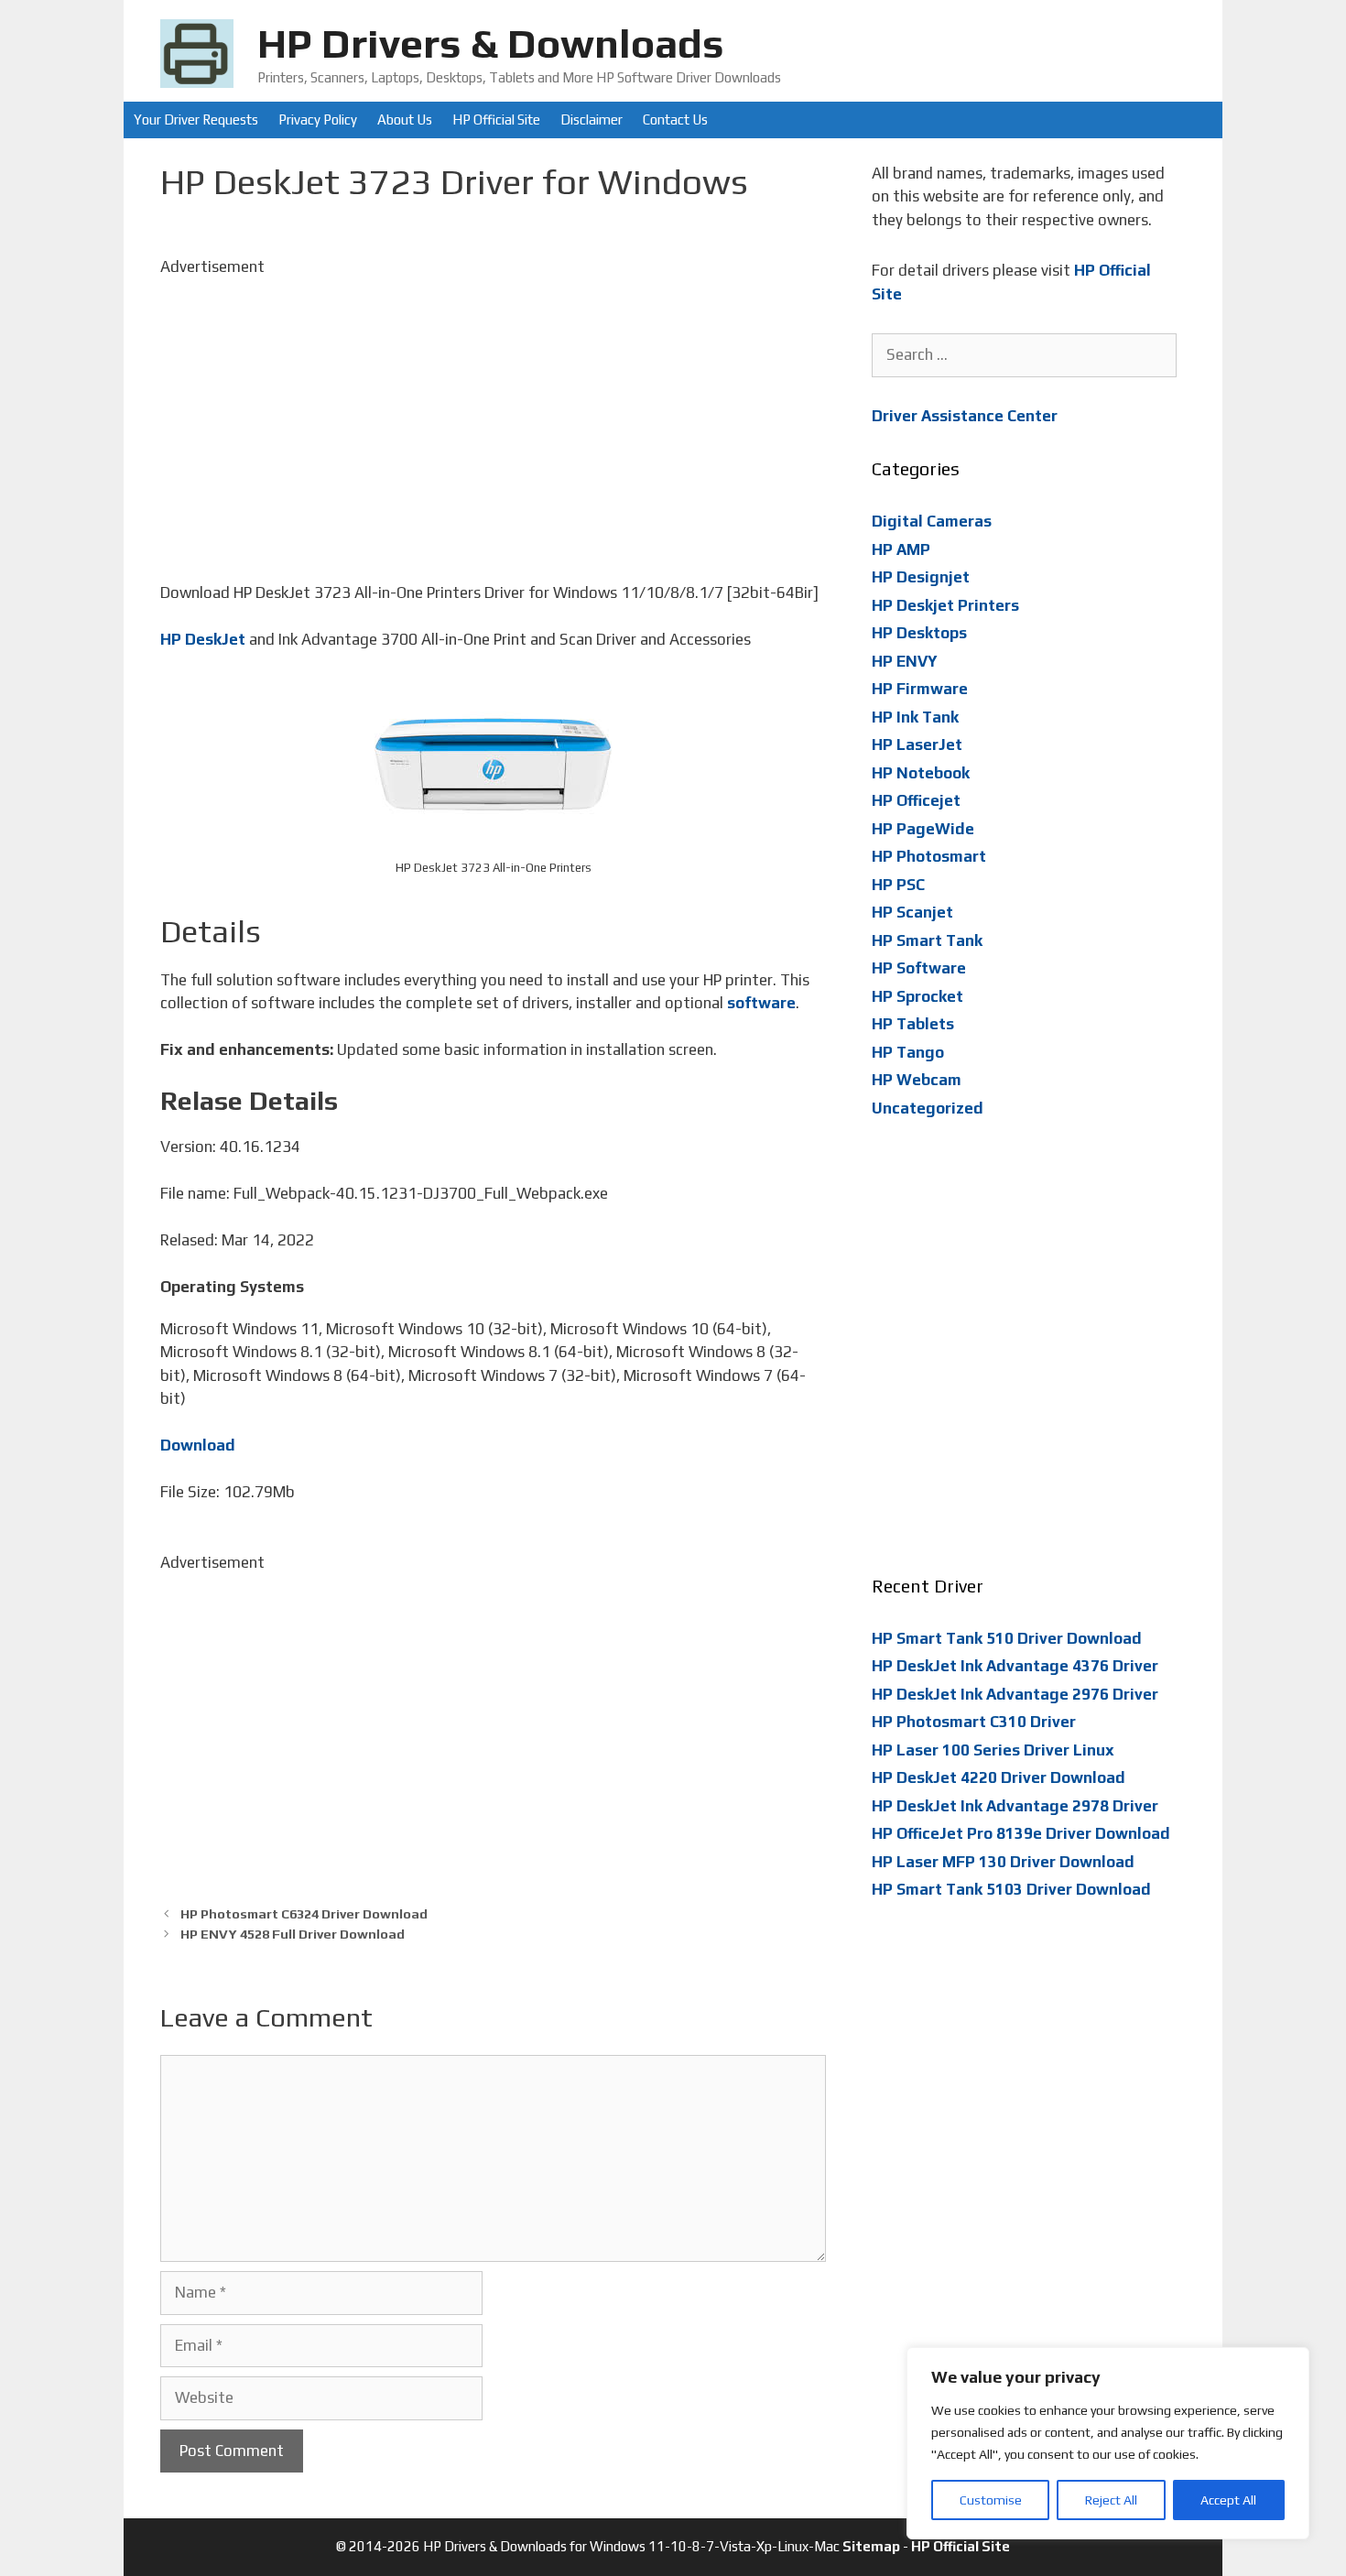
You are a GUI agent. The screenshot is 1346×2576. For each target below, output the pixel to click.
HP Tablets (913, 1024)
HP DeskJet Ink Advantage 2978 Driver (1015, 1806)
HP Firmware (920, 689)
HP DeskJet (203, 639)
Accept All (1228, 2500)
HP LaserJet (917, 745)
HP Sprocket (917, 996)
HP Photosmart (929, 856)
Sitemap (871, 2546)
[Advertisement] (493, 407)
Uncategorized (928, 1108)
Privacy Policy (318, 120)
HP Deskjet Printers (945, 605)
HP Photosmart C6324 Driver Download (304, 1913)
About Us (405, 120)
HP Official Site (496, 120)
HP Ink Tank (915, 717)
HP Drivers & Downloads (491, 43)
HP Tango (908, 1052)
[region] (1108, 2443)
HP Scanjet (912, 912)
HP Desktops (919, 633)
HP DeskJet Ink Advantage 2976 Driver (1015, 1694)
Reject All (1111, 2500)
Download (198, 1445)
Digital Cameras (932, 521)
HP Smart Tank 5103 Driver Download (1011, 1889)
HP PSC (898, 885)
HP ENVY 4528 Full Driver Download (293, 1934)
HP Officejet (916, 800)
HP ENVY (905, 661)
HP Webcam (917, 1080)
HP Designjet (921, 577)
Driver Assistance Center (965, 416)
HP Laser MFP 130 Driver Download (1003, 1862)
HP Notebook (921, 773)
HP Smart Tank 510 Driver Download (1007, 1638)
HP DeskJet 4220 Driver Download (999, 1777)
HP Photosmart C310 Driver (974, 1722)
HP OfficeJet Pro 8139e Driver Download (1021, 1833)
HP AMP (901, 549)
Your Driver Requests (196, 120)
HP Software (919, 968)
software (761, 1003)
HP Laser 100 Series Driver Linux (993, 1750)
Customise (991, 2500)
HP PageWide (923, 829)
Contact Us (675, 120)
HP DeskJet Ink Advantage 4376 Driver (1015, 1666)
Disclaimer (592, 120)
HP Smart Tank (927, 940)
